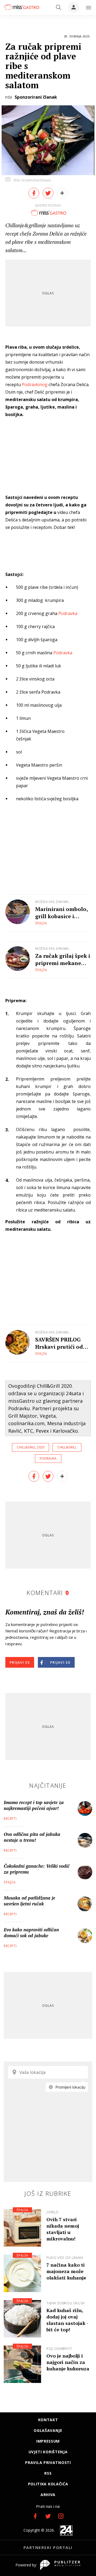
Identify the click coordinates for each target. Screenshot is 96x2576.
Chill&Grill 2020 (31, 1447)
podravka (48, 1458)
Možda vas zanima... (53, 902)
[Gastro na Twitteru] (48, 2516)
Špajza (41, 923)
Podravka (68, 613)
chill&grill (67, 1447)
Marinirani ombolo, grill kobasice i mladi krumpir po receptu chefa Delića (62, 913)
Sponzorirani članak (36, 97)
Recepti (10, 1819)
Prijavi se (20, 1662)
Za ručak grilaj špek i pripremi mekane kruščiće (63, 959)
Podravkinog (35, 385)
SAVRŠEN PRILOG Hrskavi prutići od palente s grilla (59, 1343)
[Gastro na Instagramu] (61, 2516)
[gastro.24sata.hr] (21, 7)
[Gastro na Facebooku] (35, 2516)
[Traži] (59, 7)
